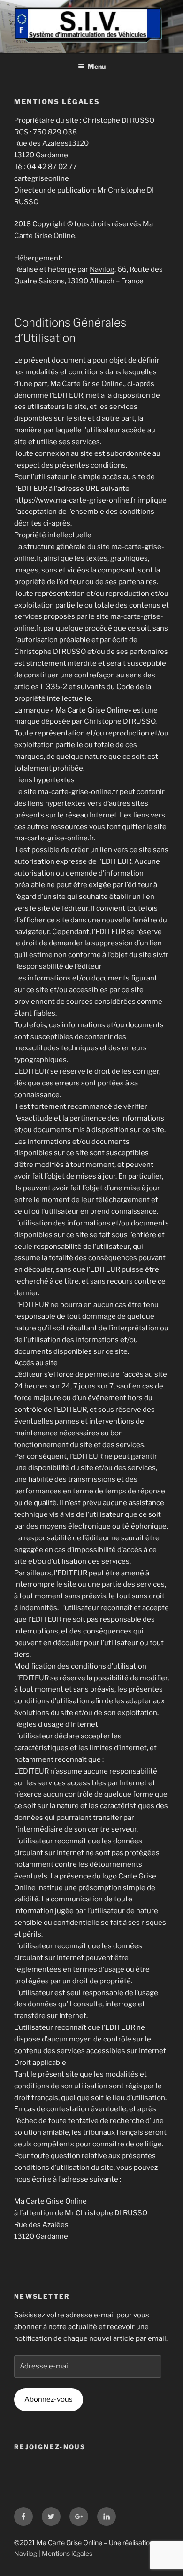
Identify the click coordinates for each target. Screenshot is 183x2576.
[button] (20, 30)
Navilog (102, 269)
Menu (97, 66)
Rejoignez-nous (50, 2447)
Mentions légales (67, 2553)
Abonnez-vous (49, 2399)
